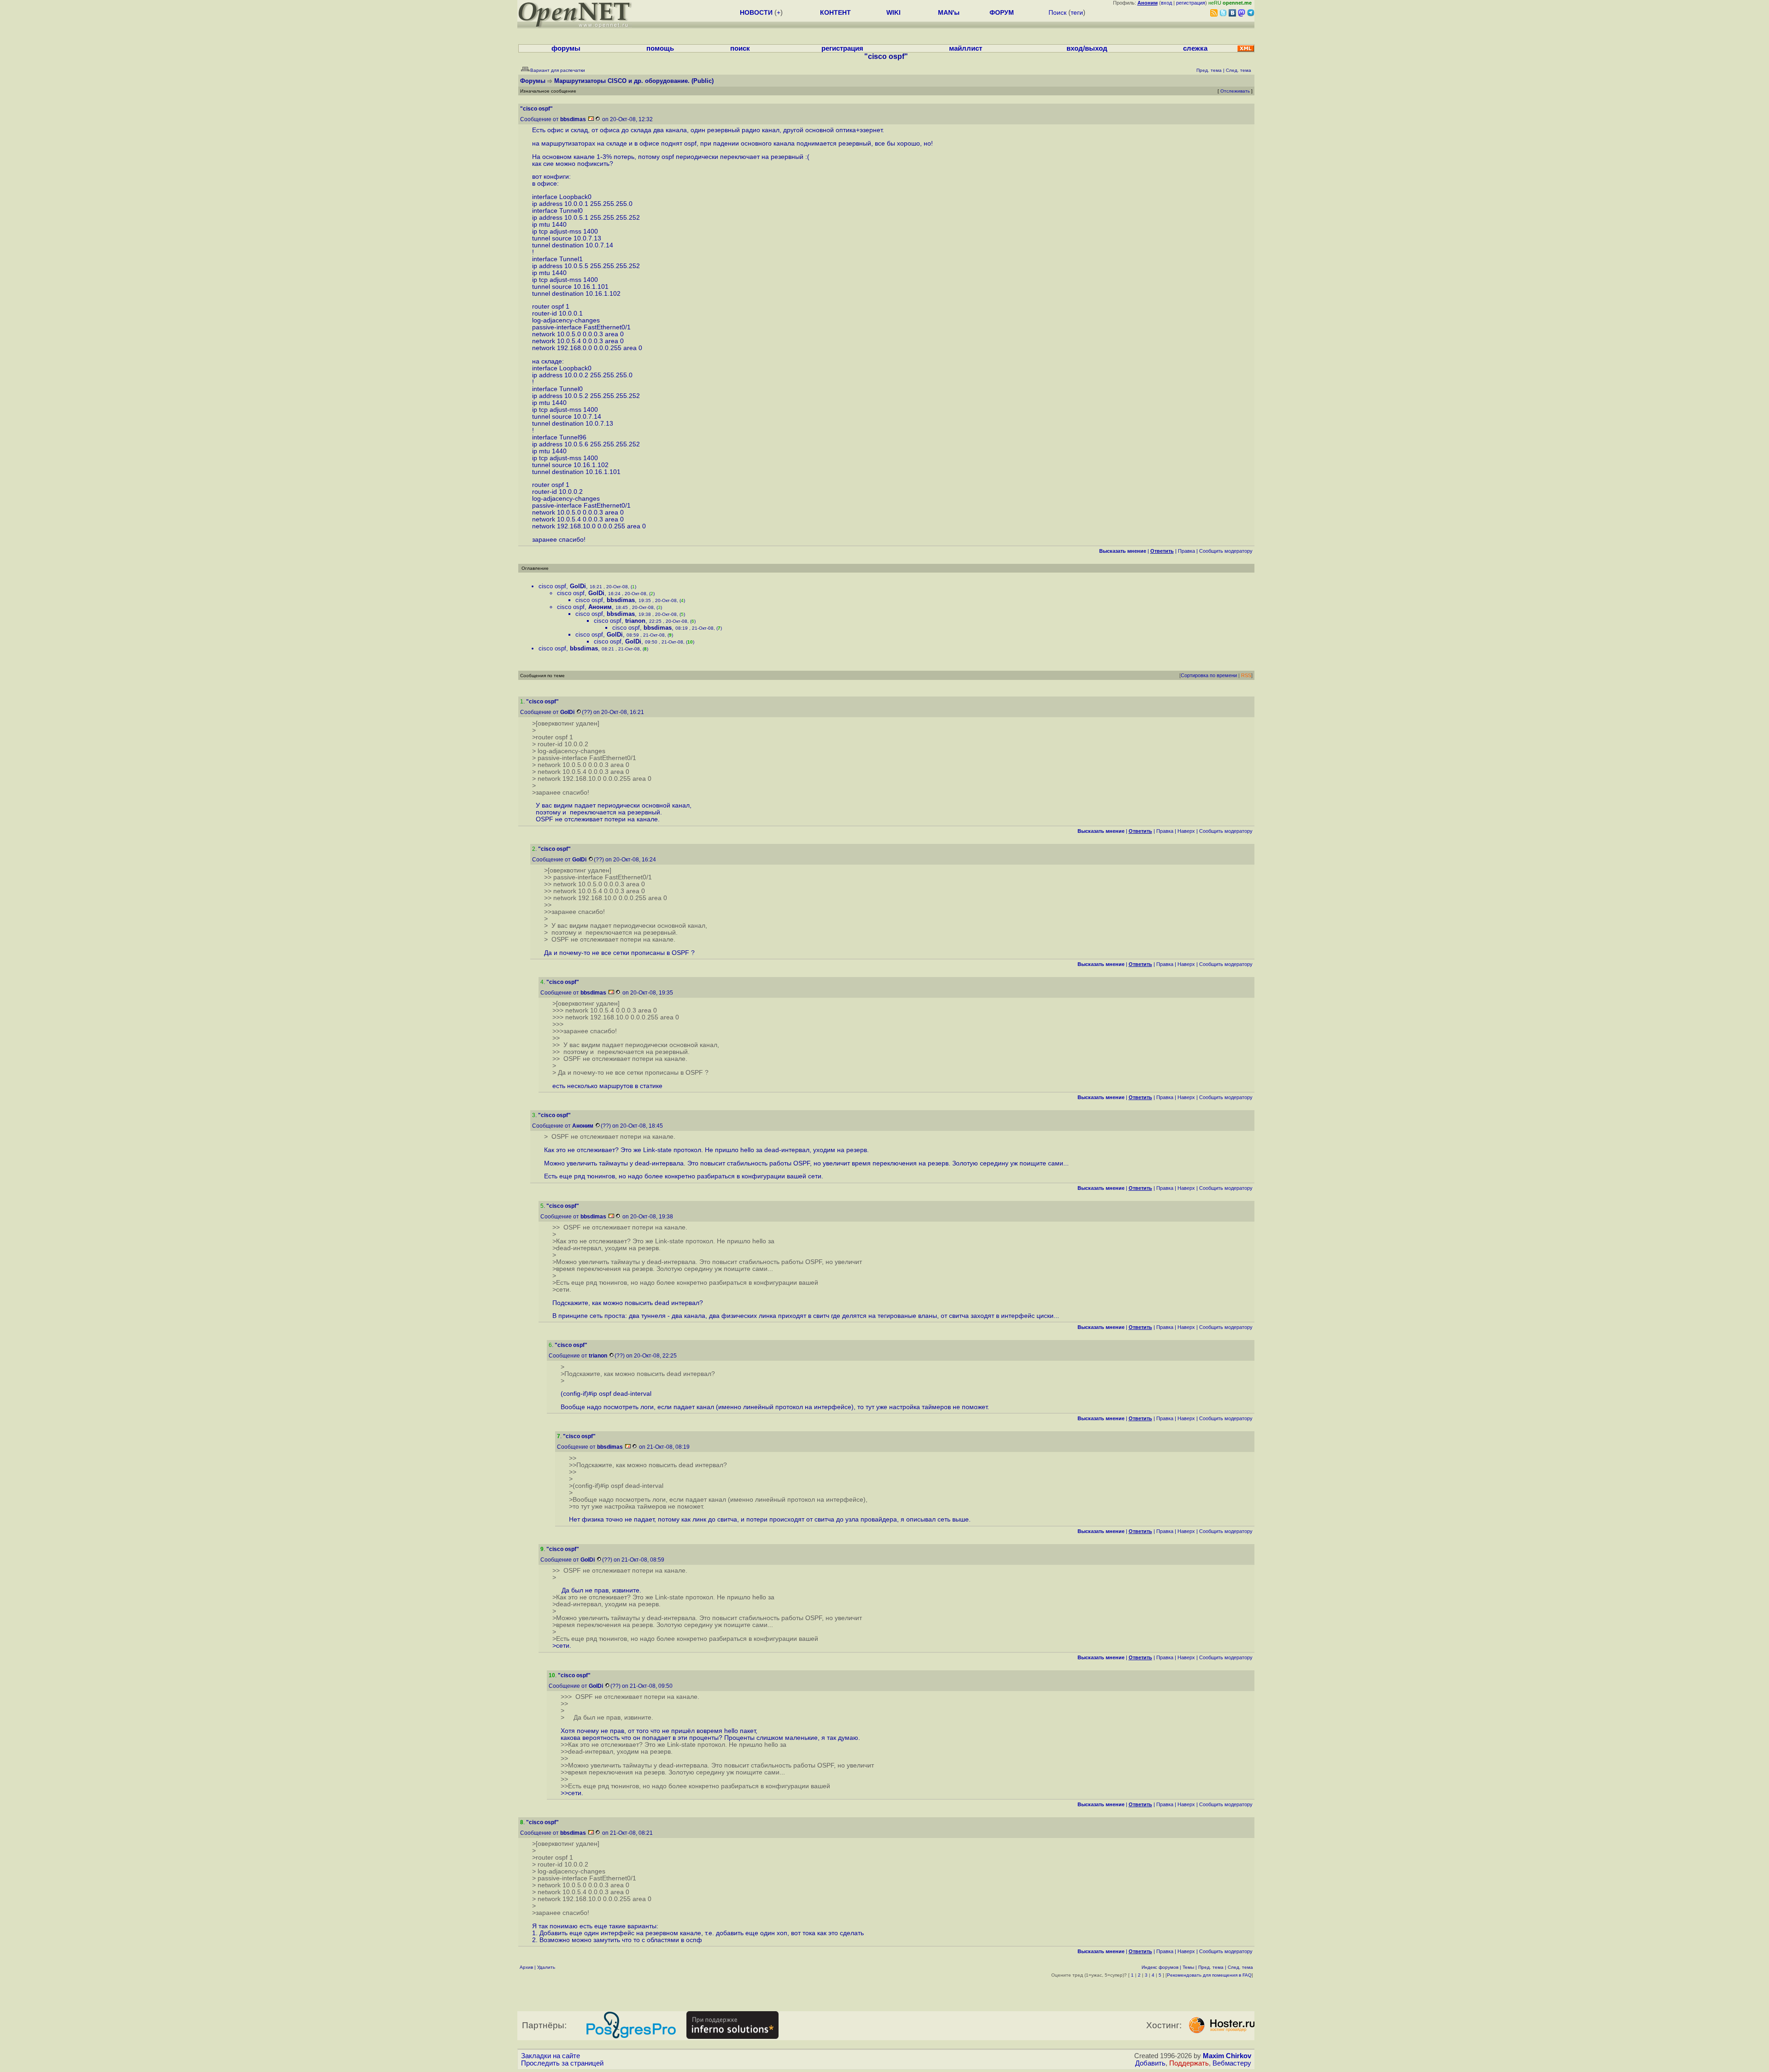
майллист (966, 48)
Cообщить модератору (1226, 551)
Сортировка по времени (1209, 675)
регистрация (1191, 3)
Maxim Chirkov (1227, 2056)
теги (1077, 12)
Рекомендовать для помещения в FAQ (1209, 1975)
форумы (566, 48)
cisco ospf (552, 586)
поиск (740, 48)
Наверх (1186, 831)
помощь (660, 48)
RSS (1246, 675)
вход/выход (1087, 48)
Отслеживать (1235, 91)
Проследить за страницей (562, 2063)
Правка (1186, 551)
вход (1166, 3)
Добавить (1150, 2063)
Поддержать (1189, 2063)
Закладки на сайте (551, 2056)
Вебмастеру (1232, 2063)
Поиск (1057, 12)
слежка (1195, 48)
